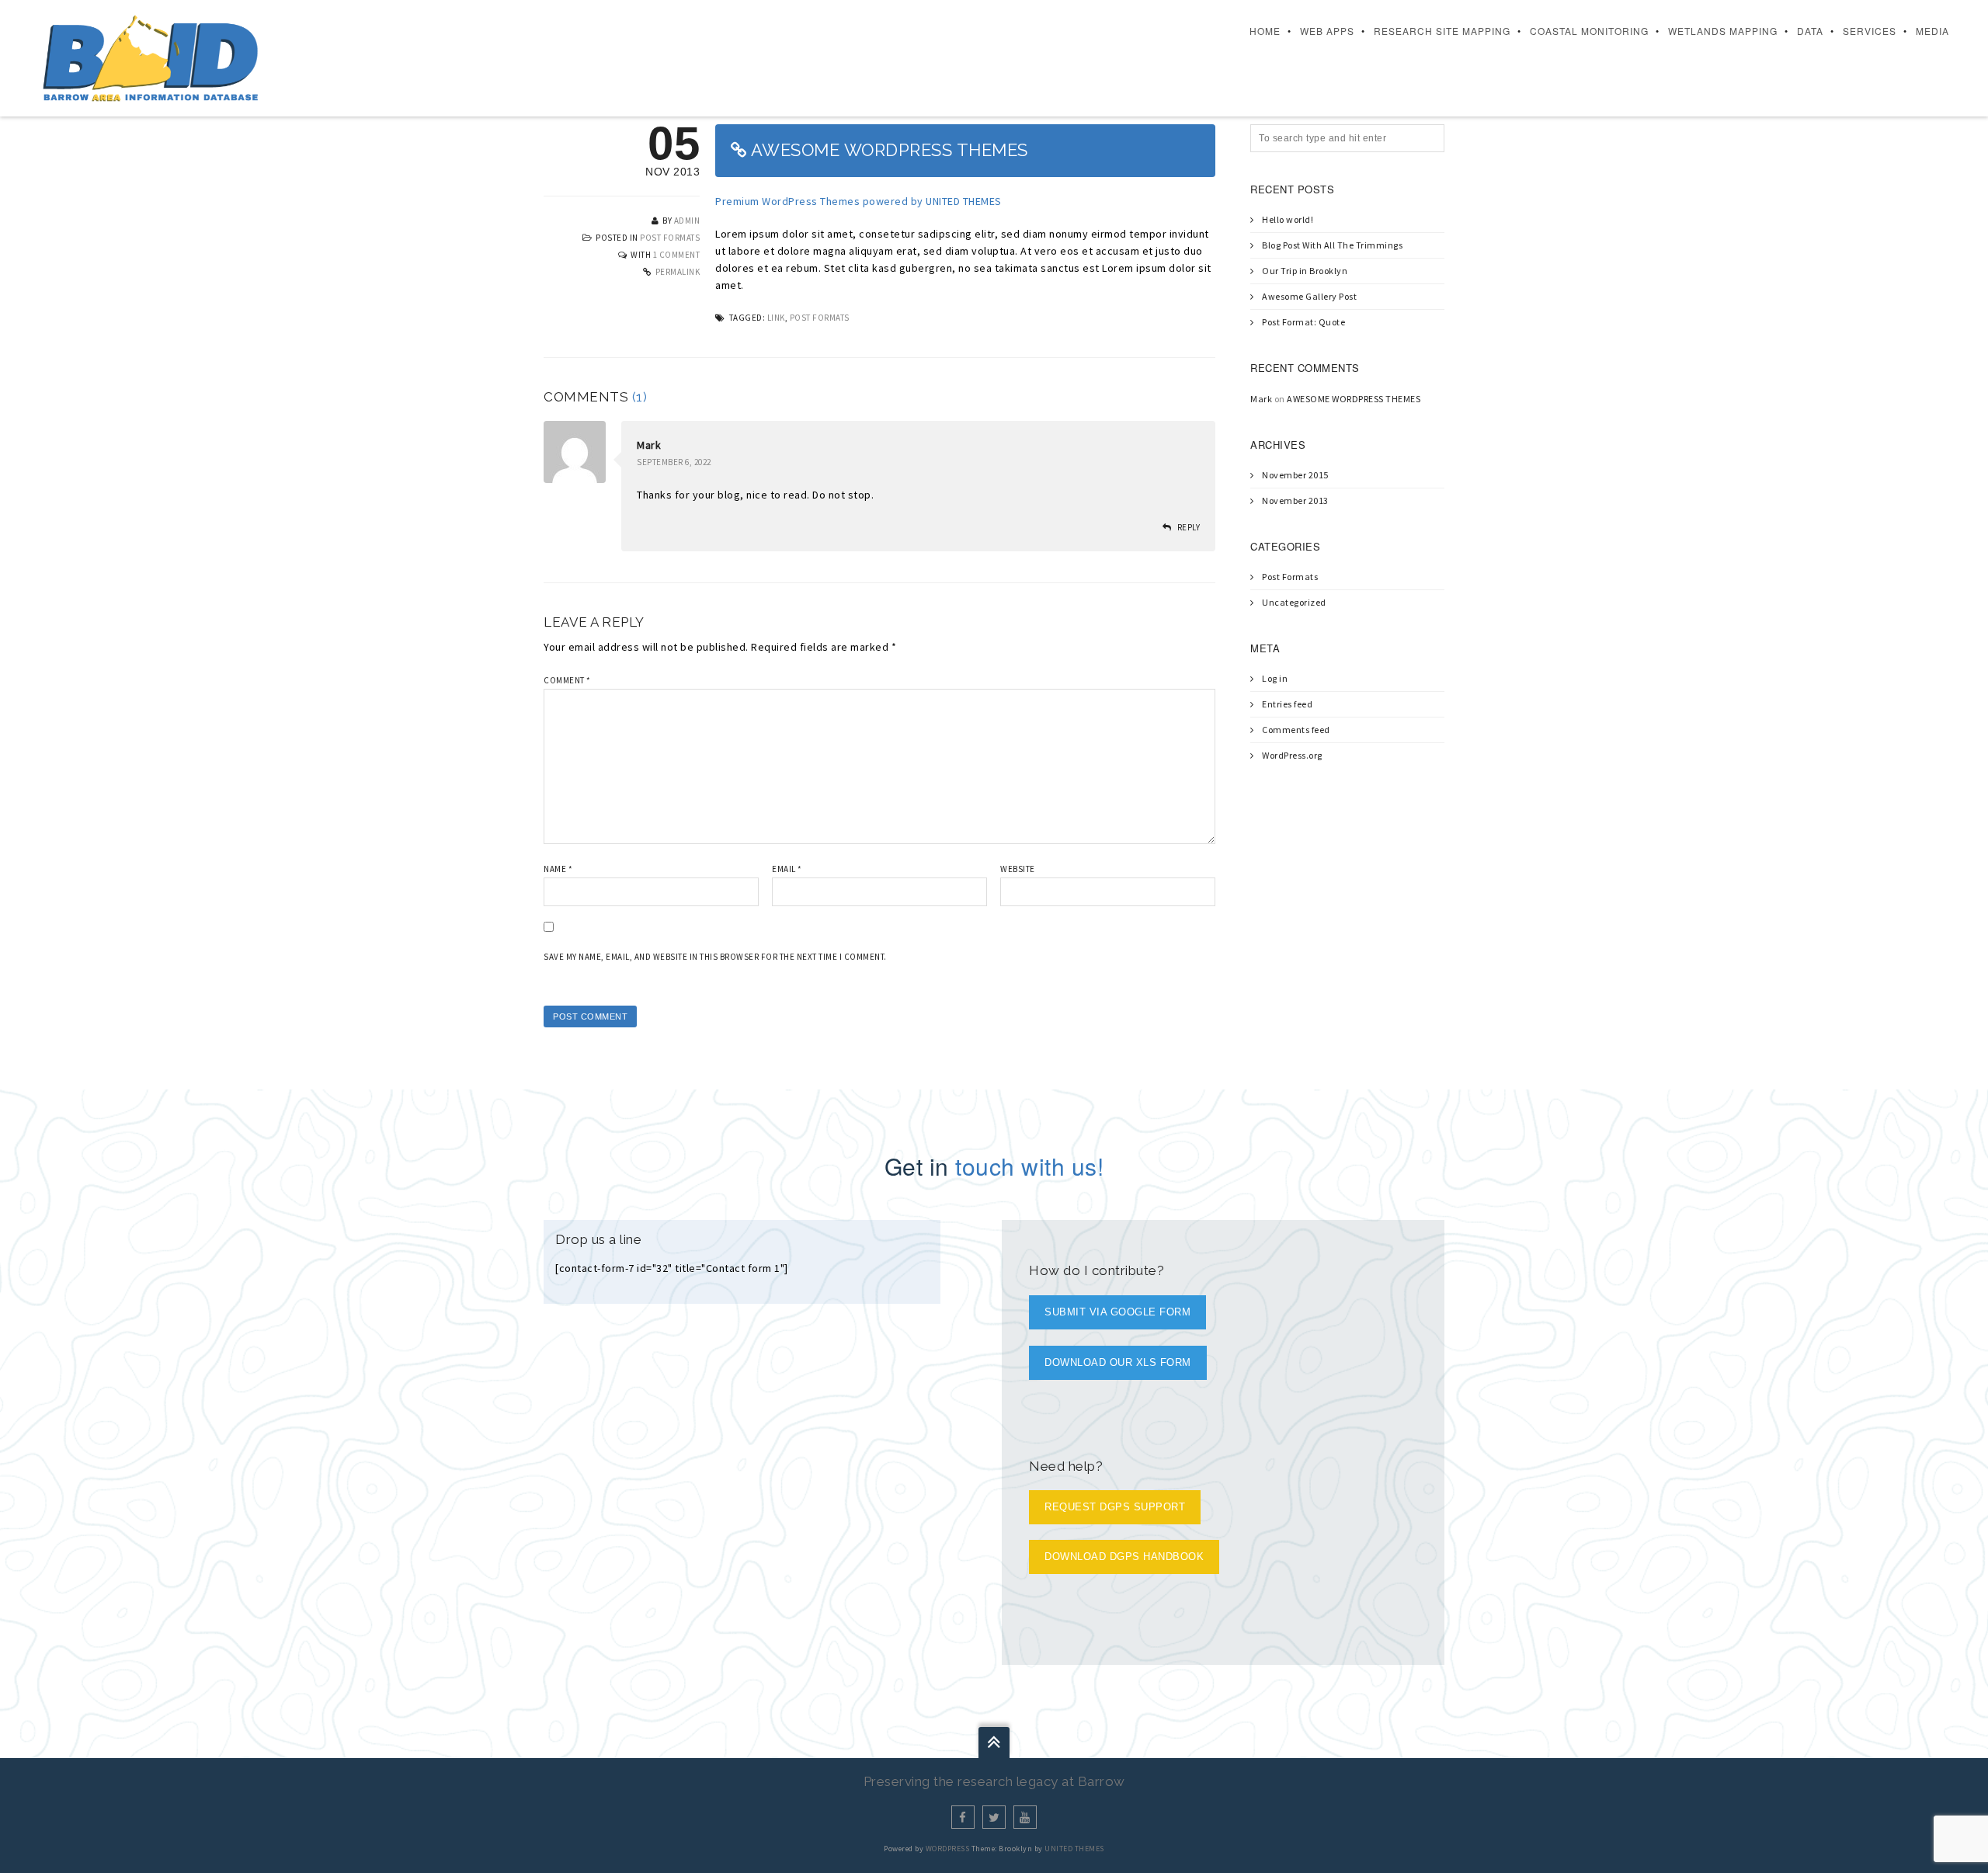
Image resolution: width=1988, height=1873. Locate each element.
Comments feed (1296, 730)
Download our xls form (1118, 1362)
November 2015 (1295, 475)
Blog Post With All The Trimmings (1332, 245)
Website (1018, 869)
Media (1932, 31)
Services (1870, 31)
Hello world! (1288, 219)
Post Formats (670, 238)
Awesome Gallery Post (1309, 296)
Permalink (678, 272)
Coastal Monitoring (1589, 31)
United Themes (1074, 1849)
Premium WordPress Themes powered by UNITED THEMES (858, 201)
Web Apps (1327, 31)
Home (1265, 31)
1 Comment (677, 255)
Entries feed (1287, 704)
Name (558, 869)
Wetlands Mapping (1723, 31)
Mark (649, 445)
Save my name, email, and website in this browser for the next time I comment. (715, 957)
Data (1810, 31)
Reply (1189, 527)
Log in (1275, 678)
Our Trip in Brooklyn (1305, 271)
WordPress (948, 1849)
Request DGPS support (1115, 1507)
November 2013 (1295, 500)
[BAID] (150, 57)
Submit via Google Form (1117, 1312)
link (776, 318)
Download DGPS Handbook (1124, 1557)
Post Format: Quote (1303, 322)
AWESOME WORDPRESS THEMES (1354, 399)
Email (787, 869)
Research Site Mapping (1442, 31)
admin (687, 221)
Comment (567, 680)
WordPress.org (1292, 755)
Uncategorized (1294, 602)
